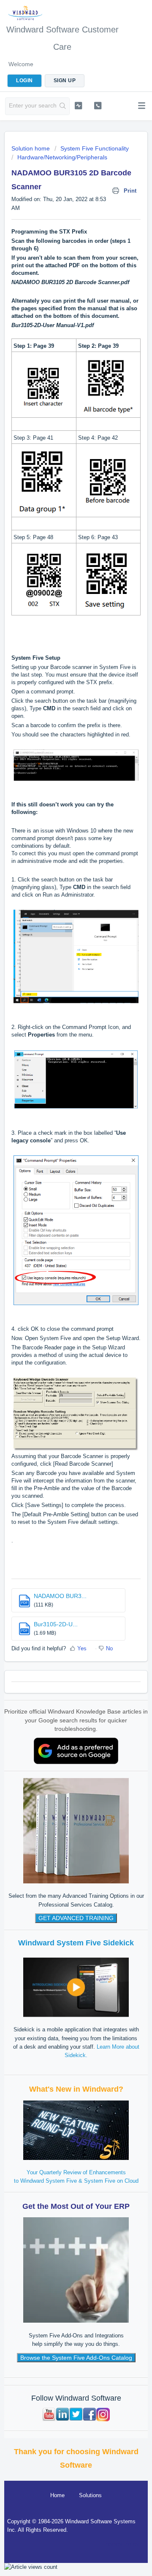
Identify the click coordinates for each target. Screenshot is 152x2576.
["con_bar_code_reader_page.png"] (76, 1447)
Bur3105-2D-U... (56, 1624)
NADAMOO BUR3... (60, 1596)
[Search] (63, 106)
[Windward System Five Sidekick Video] (76, 1987)
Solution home (31, 148)
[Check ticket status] (78, 105)
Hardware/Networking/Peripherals (62, 157)
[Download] (60, 1325)
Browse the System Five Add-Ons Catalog (76, 2358)
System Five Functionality (95, 148)
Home (57, 2495)
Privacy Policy (122, 2544)
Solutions (90, 2495)
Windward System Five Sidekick (76, 1943)
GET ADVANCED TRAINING (76, 1918)
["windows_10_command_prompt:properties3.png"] (76, 1301)
